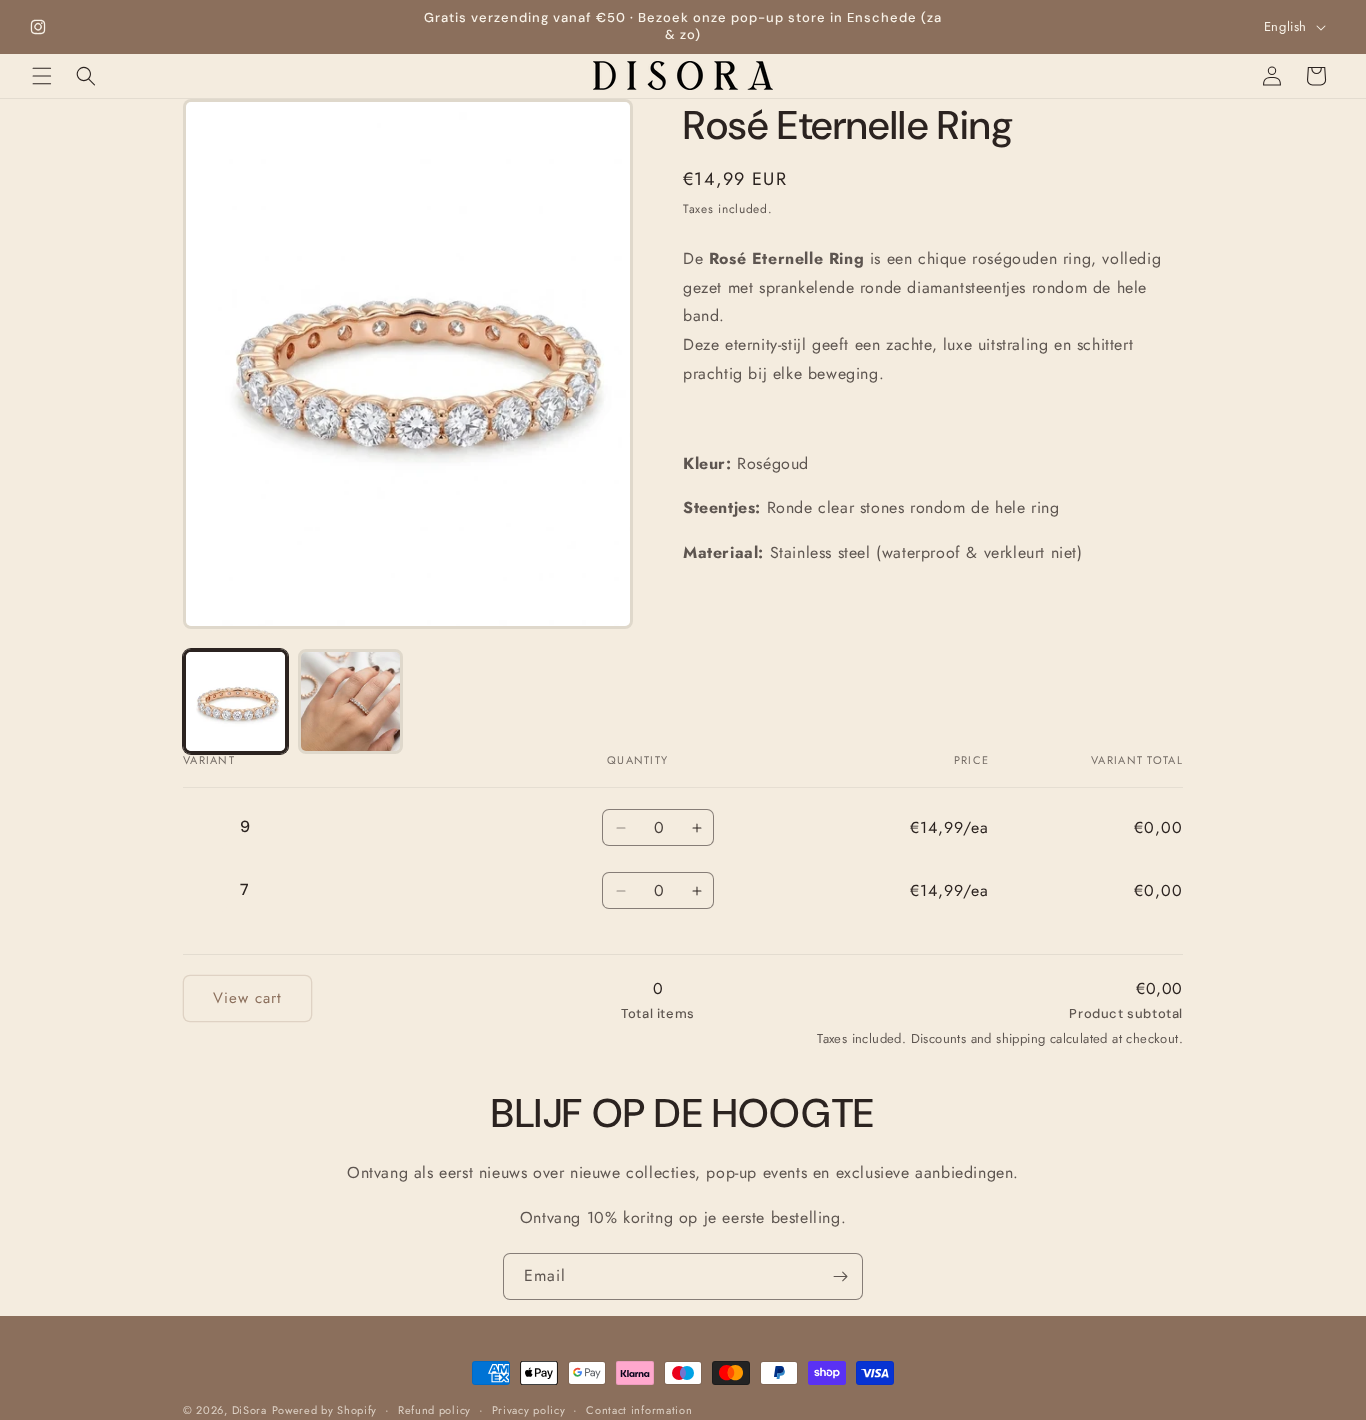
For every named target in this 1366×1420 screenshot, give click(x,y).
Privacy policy (529, 1409)
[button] (42, 76)
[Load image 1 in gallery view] (235, 701)
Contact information (639, 1409)
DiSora (249, 1410)
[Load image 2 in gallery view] (350, 701)
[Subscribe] (840, 1276)
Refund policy (434, 1409)
